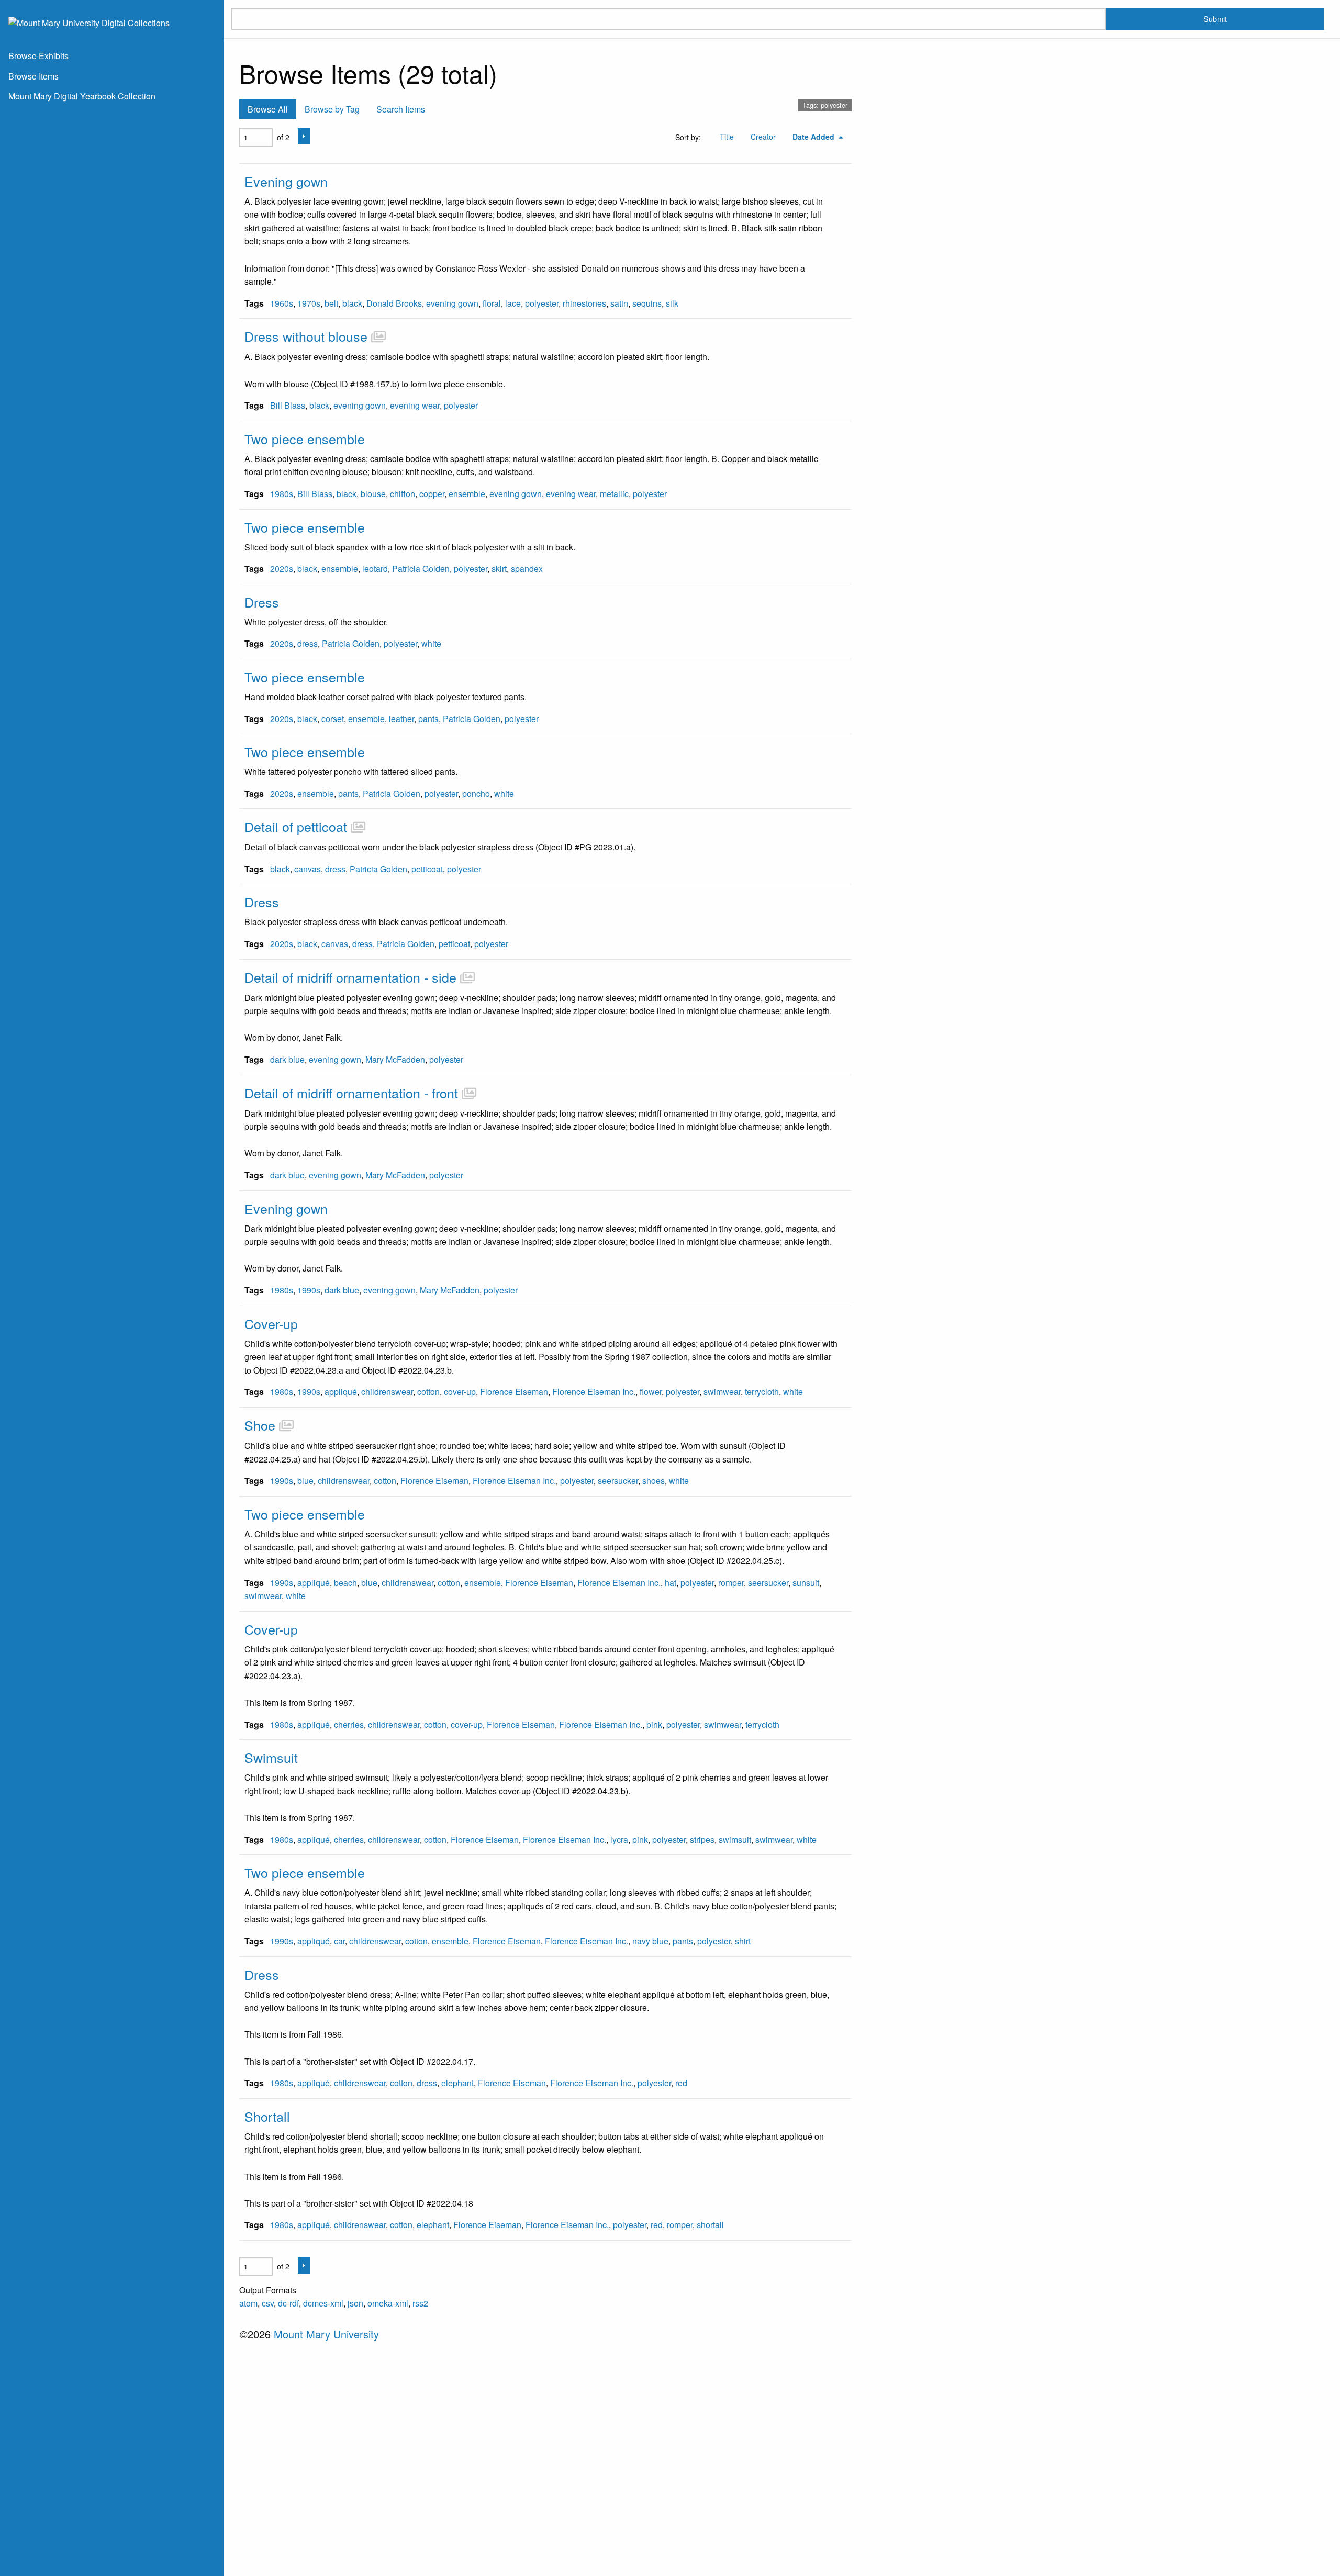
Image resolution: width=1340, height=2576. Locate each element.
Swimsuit (271, 1757)
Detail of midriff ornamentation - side (350, 977)
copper (432, 494)
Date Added (814, 137)
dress (308, 643)
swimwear (722, 1392)
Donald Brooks (394, 303)
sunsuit (806, 1583)
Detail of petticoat (296, 826)
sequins (647, 303)
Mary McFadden (395, 1059)
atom (248, 2303)
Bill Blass (288, 405)
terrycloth (762, 1392)
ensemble (467, 494)
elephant (457, 2083)
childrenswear (387, 1392)
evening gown (452, 303)
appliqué (341, 1392)
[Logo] (89, 22)
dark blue (287, 1059)
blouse (373, 494)
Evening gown (286, 181)
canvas (308, 869)
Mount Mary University (326, 2334)
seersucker (618, 1481)
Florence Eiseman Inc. (594, 1392)
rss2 (420, 2303)
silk (672, 303)
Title (727, 137)
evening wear (415, 405)
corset (333, 719)
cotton (428, 1392)
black (352, 303)
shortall (710, 2225)
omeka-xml (388, 2303)
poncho (476, 794)
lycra (619, 1840)
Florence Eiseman (514, 1392)
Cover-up (271, 1323)
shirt (743, 1941)
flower (651, 1392)
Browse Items (33, 76)
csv (268, 2303)
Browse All (268, 109)
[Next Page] (304, 136)
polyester (542, 303)
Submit (1215, 19)
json (355, 2303)
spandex (527, 569)
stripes (702, 1840)
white (431, 643)
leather (401, 719)
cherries (349, 1724)
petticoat (427, 869)
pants (428, 719)
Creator (763, 137)
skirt (499, 569)
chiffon (403, 494)
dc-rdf (288, 2303)
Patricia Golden (421, 569)
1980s (282, 494)
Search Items (401, 109)
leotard (375, 569)
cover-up (460, 1392)
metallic (614, 494)
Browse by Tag (332, 109)
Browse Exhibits (38, 56)
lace (513, 303)
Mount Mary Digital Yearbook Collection (82, 96)
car (339, 1941)
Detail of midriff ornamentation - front (351, 1093)
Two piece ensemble (305, 438)
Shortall (267, 2116)
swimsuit (735, 1840)
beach (345, 1583)
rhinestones (584, 303)
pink (654, 1724)
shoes (654, 1481)
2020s (282, 569)
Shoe (260, 1425)
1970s (309, 303)
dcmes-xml (323, 2303)
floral (492, 303)
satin (619, 303)
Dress (262, 602)
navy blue (650, 1941)
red (681, 2083)
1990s (309, 1290)
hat (671, 1583)
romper (731, 1583)
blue (305, 1481)
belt (331, 303)
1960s (282, 303)
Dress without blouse (306, 336)
